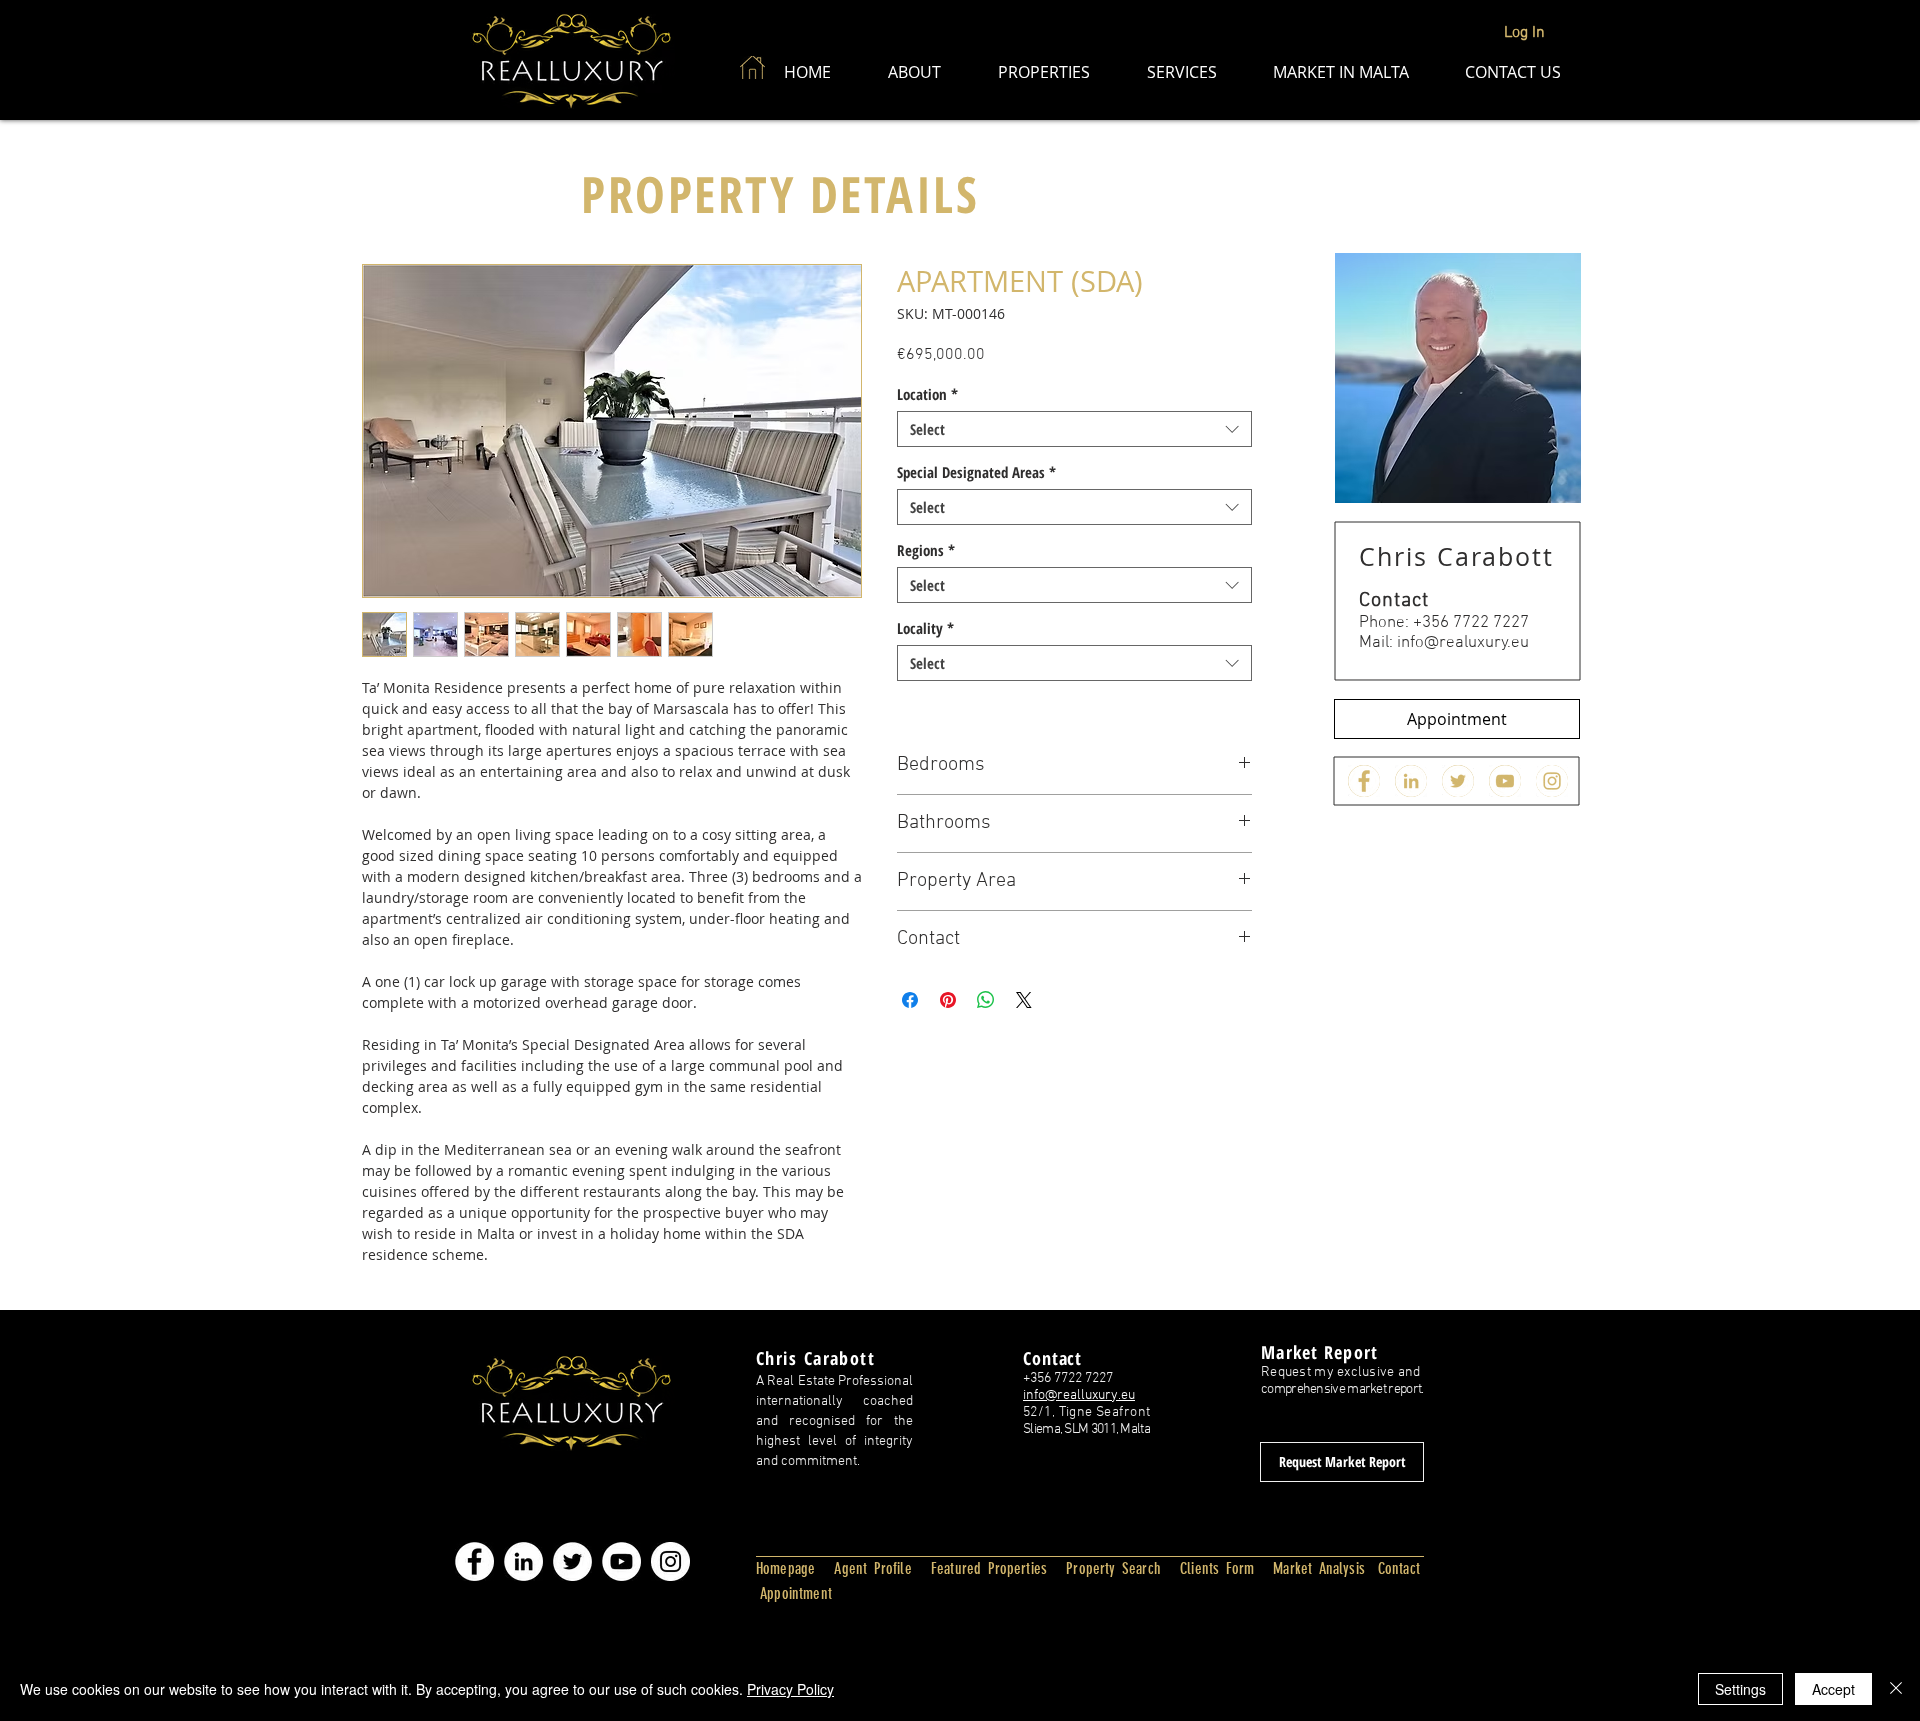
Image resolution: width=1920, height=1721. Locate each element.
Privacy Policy (790, 1689)
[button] (914, 72)
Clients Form (1217, 1568)
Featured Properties (989, 1568)
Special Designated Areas (976, 472)
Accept (1833, 1689)
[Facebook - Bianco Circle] (1364, 781)
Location (927, 394)
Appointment (794, 1593)
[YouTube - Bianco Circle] (621, 1561)
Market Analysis (1319, 1568)
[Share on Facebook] (910, 1000)
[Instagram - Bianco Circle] (1552, 781)
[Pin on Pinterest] (948, 1000)
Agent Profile (872, 1568)
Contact (1399, 1568)
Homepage (785, 1568)
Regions (926, 550)
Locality (925, 628)
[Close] (1896, 1689)
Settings (1740, 1689)
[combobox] (1074, 429)
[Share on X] (1024, 1000)
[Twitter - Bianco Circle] (1458, 781)
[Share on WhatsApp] (986, 1000)
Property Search (1113, 1568)
